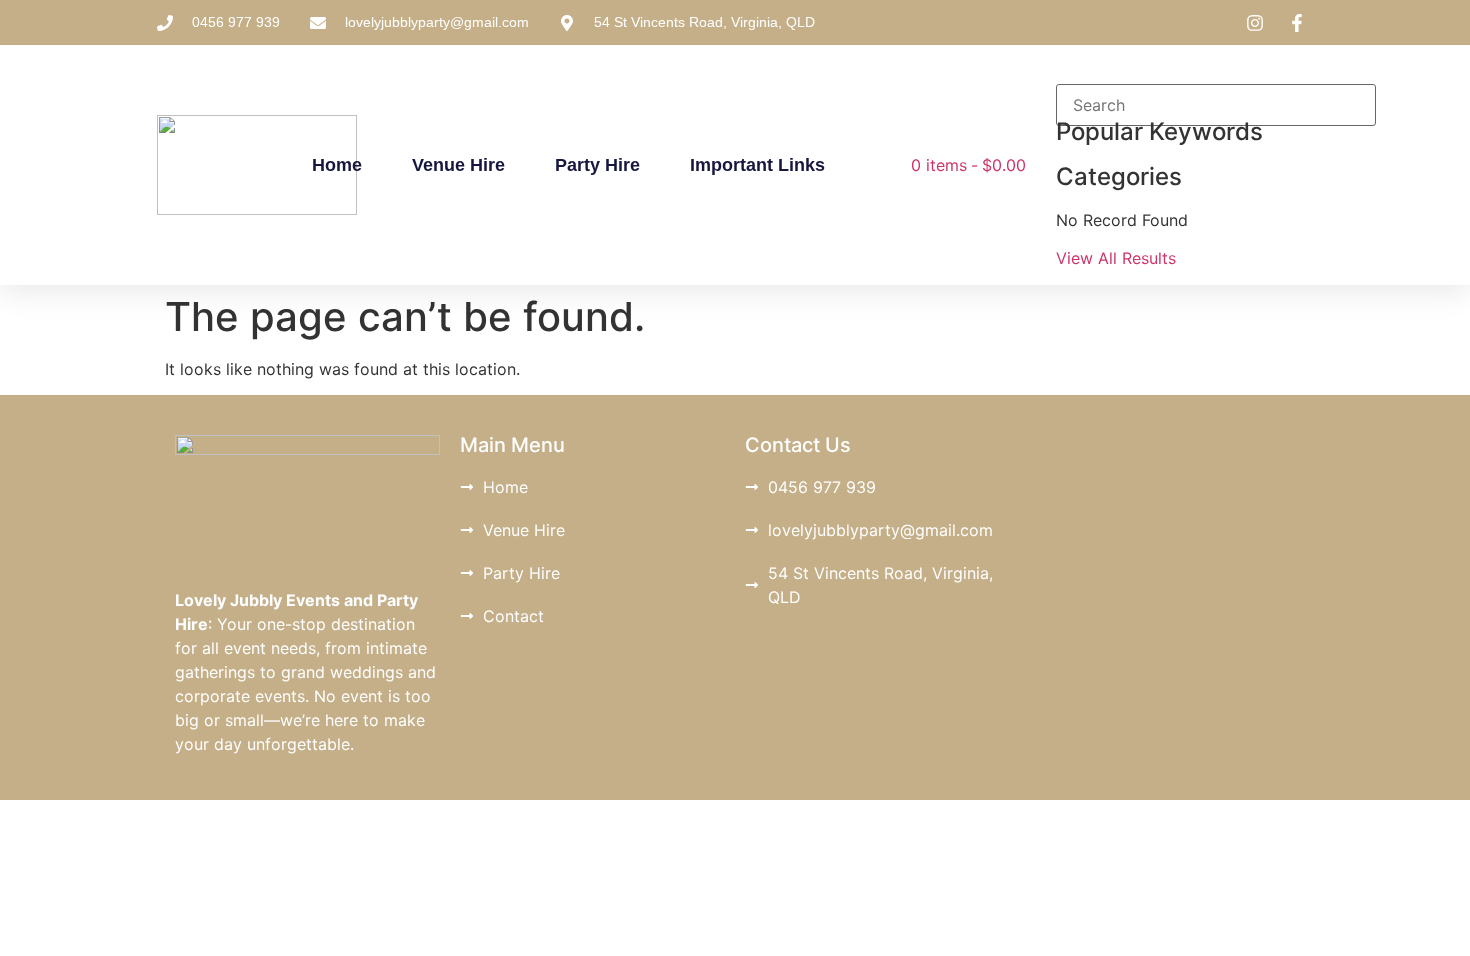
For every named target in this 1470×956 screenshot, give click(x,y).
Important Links (757, 165)
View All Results (1116, 258)
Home (337, 165)
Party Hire (597, 165)
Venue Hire (458, 165)
